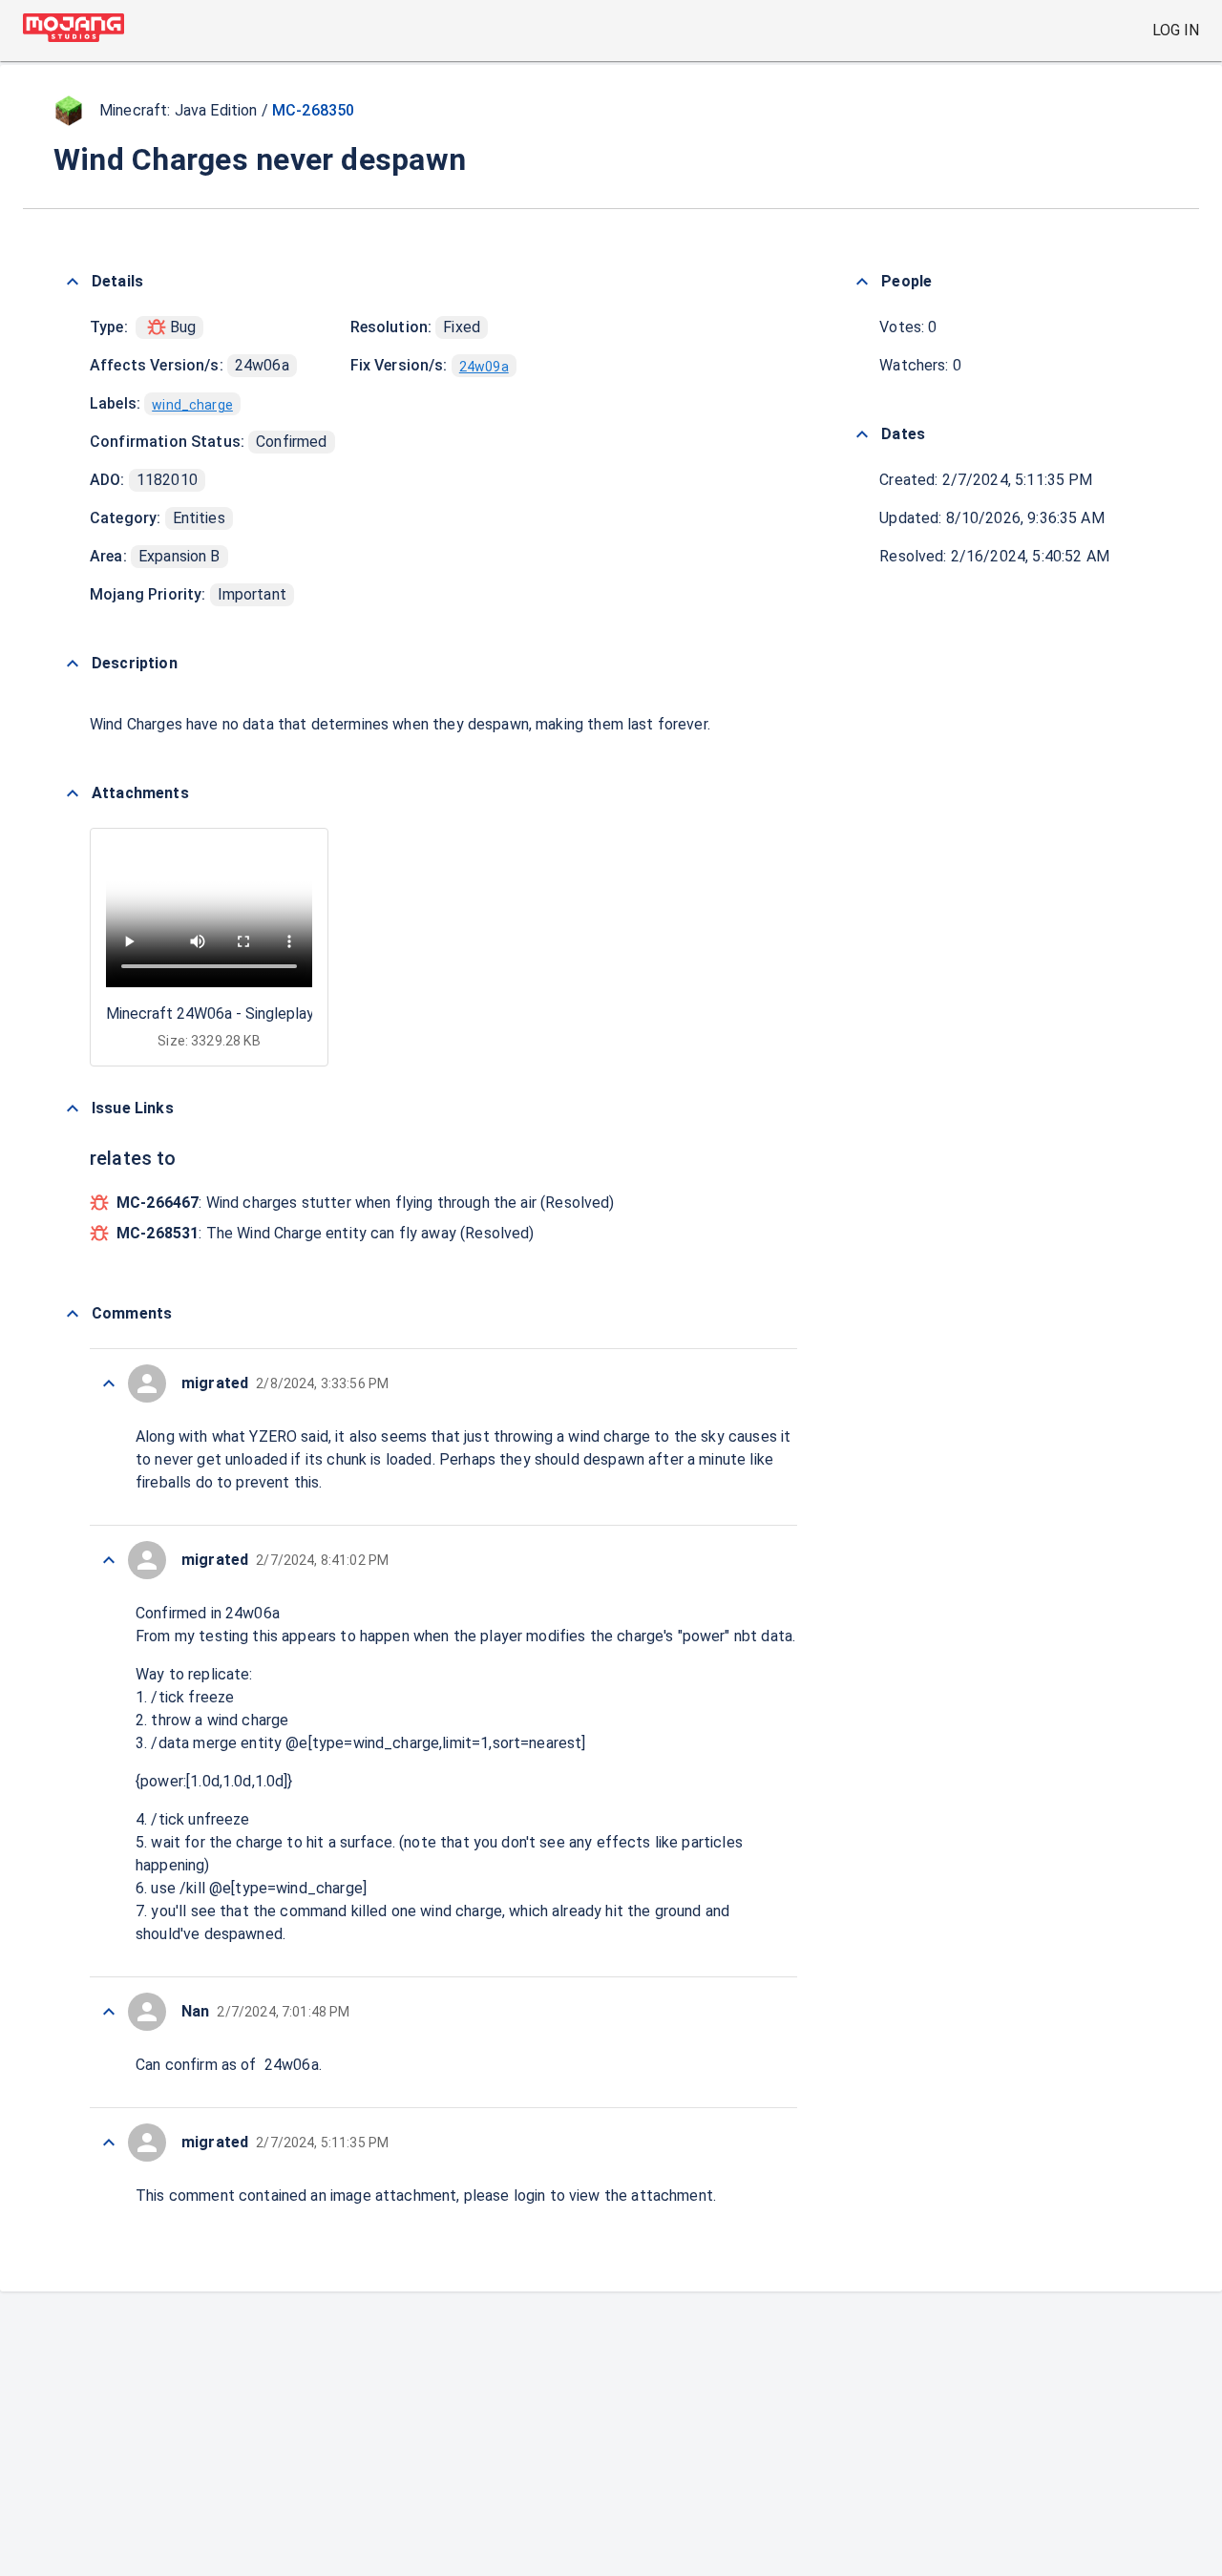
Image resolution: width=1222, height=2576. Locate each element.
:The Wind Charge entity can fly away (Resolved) (326, 1233)
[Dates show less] (862, 434)
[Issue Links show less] (73, 1109)
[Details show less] (73, 282)
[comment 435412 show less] (109, 2012)
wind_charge (192, 405)
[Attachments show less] (73, 793)
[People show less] (862, 282)
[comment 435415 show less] (109, 1383)
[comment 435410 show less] (109, 2143)
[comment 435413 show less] (109, 1560)
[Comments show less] (73, 1314)
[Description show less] (73, 664)
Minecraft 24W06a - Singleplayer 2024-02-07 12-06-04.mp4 (308, 1014)
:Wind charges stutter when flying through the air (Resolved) (366, 1203)
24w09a (484, 367)
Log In (1176, 30)
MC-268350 (313, 110)
